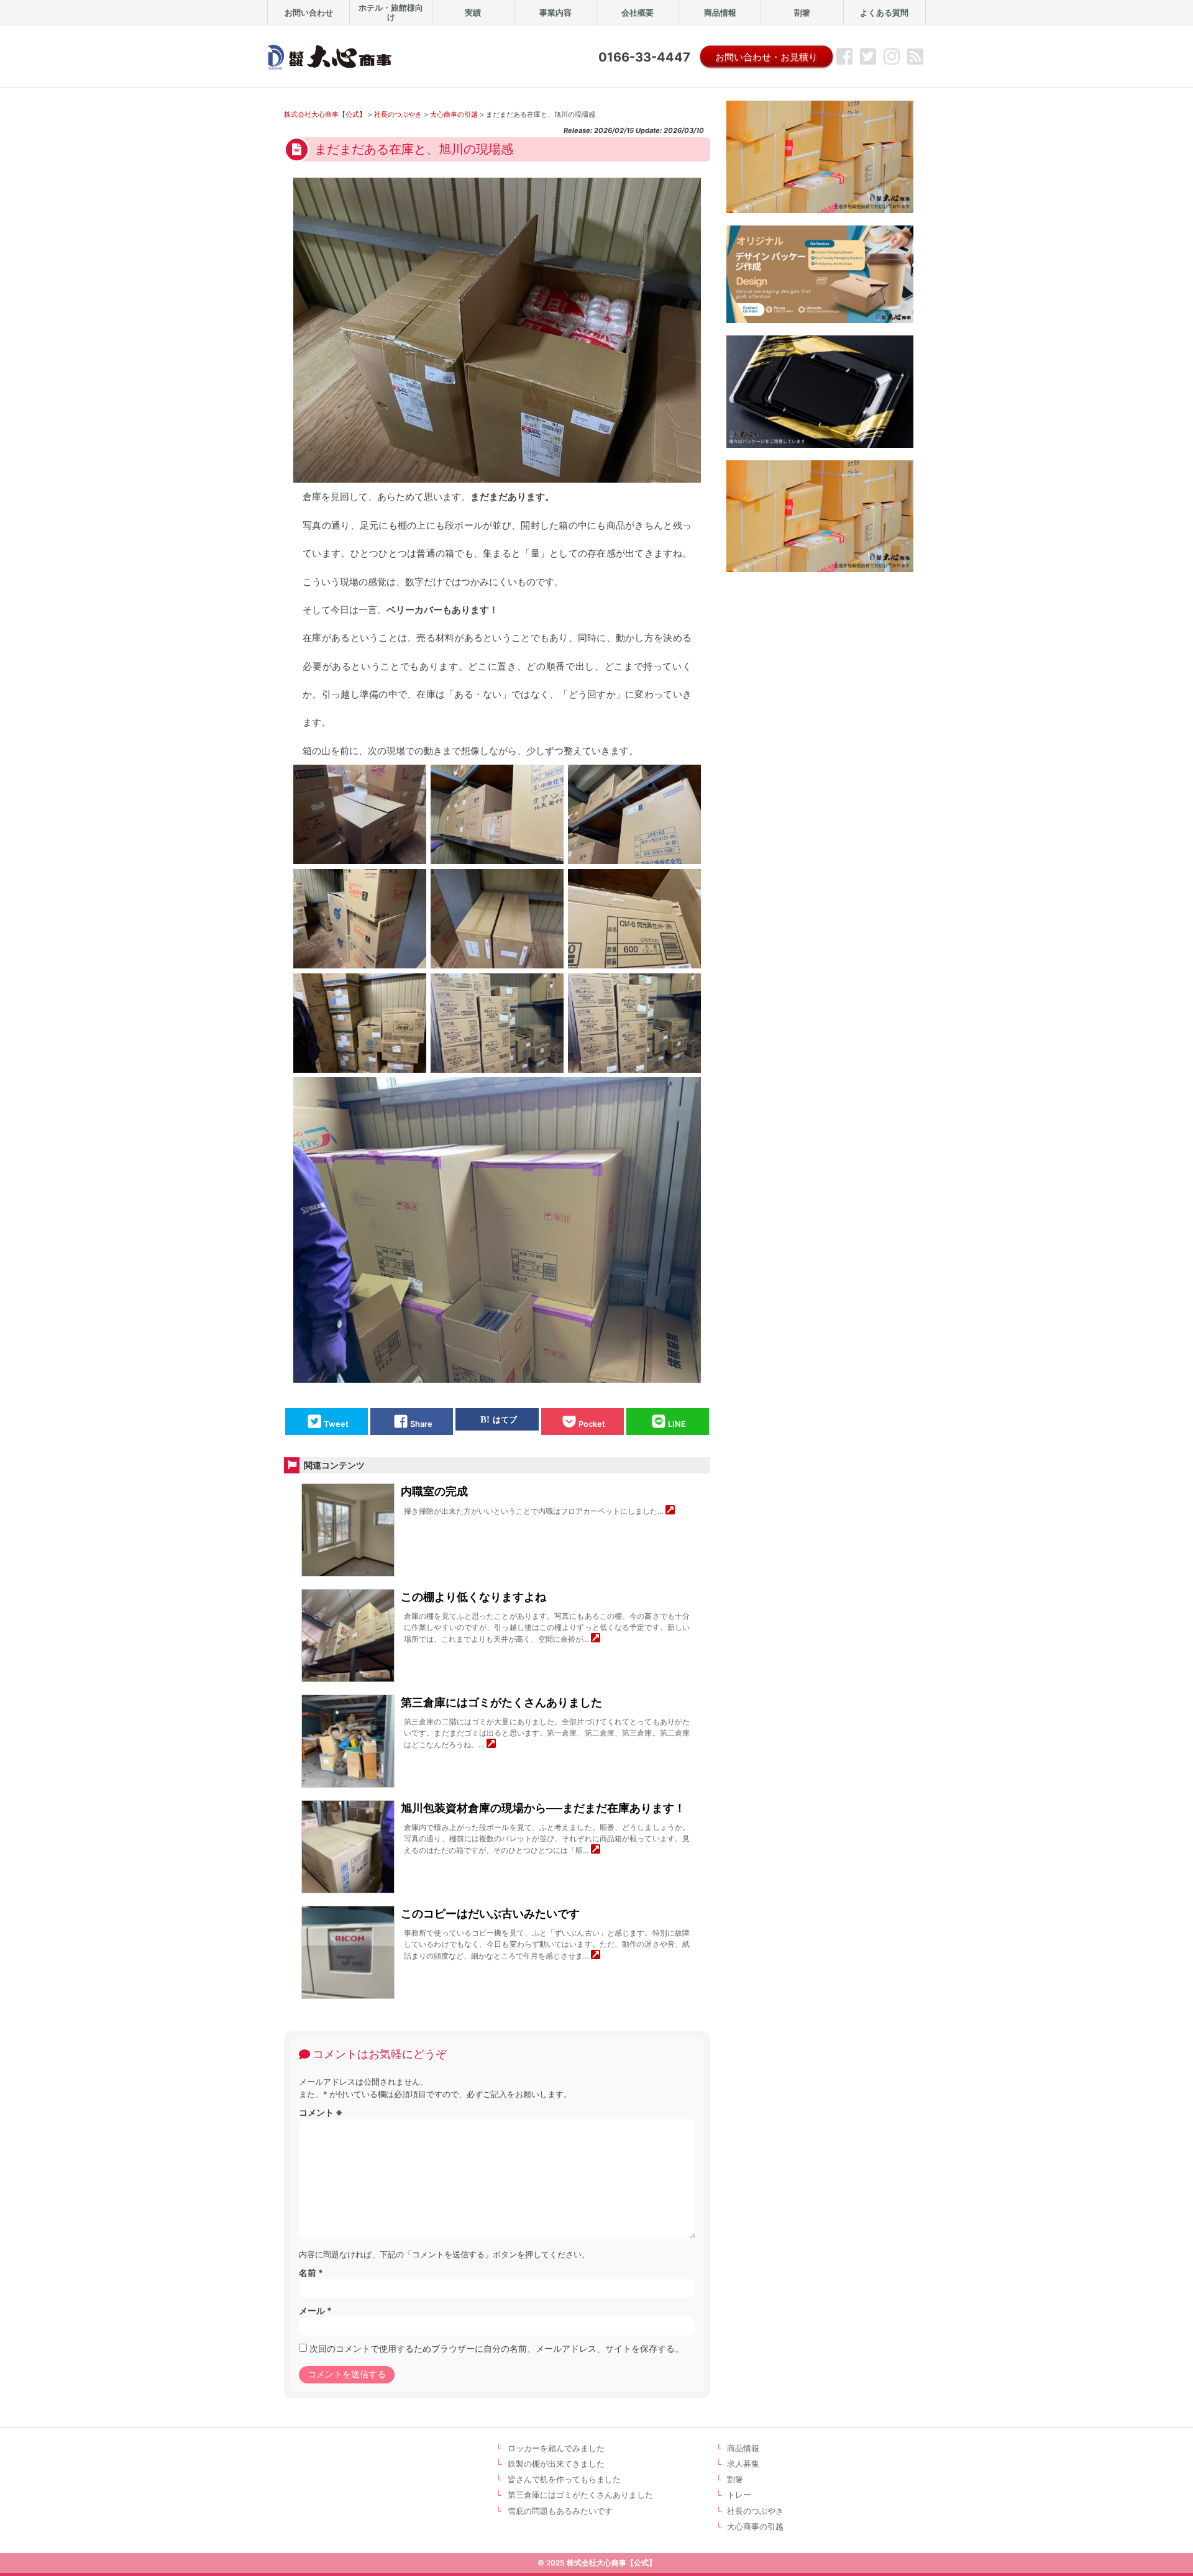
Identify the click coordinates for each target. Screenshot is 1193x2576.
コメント (321, 2112)
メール (315, 2310)
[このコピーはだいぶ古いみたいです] (596, 1956)
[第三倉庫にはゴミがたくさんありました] (491, 1745)
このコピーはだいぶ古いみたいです (490, 1914)
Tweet (336, 1425)
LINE (677, 1425)
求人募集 (743, 2464)
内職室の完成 (434, 1491)
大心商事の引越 (755, 2527)
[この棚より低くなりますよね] (596, 1639)
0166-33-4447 (644, 57)
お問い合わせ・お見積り (766, 57)
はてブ (505, 1420)
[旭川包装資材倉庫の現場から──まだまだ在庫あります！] (596, 1850)
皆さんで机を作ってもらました (564, 2479)
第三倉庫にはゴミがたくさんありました (501, 1702)
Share (421, 1425)
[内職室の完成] (670, 1511)
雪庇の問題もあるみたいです (560, 2511)
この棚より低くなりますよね (473, 1597)
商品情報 (743, 2448)
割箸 (735, 2479)
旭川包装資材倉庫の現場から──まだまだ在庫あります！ (543, 1808)
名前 (311, 2273)
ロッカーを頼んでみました (556, 2448)
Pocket (592, 1425)
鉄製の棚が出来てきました (556, 2464)
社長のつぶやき (755, 2511)
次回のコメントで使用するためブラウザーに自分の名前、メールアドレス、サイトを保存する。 (496, 2348)
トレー (739, 2495)
